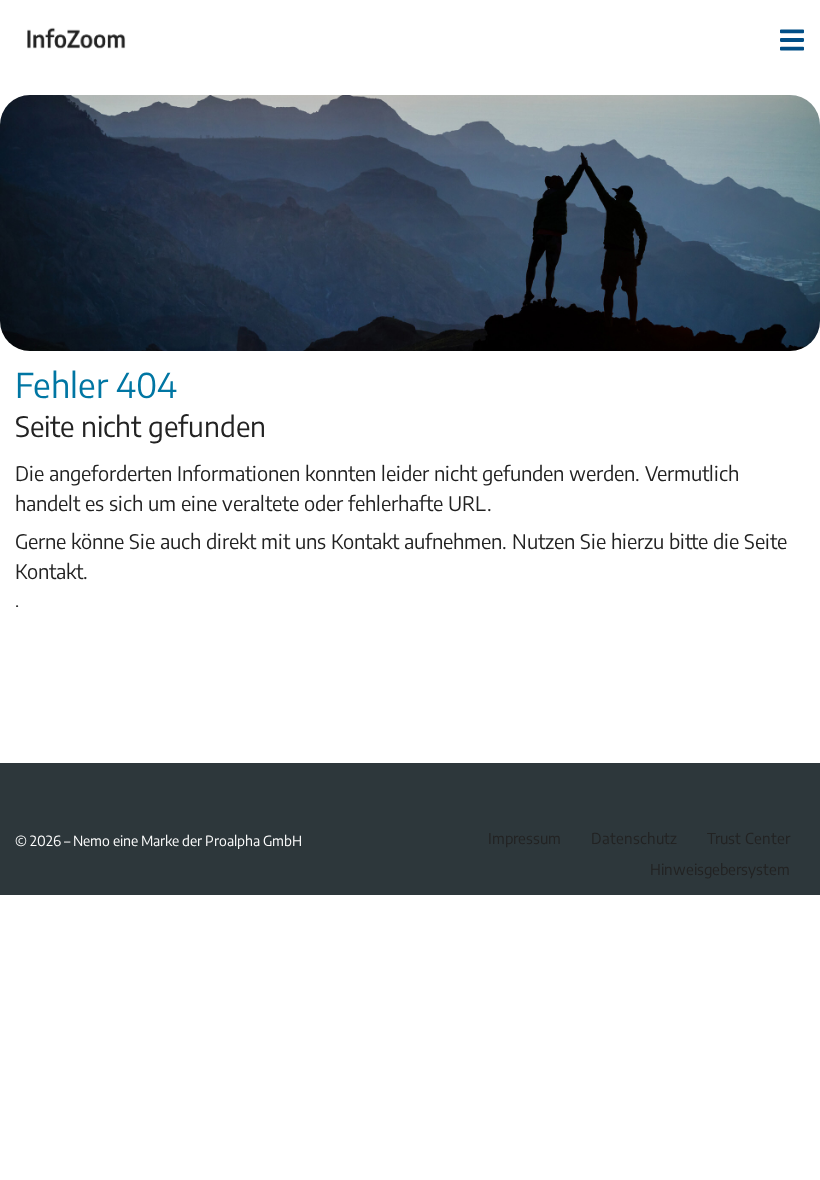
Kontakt (49, 570)
